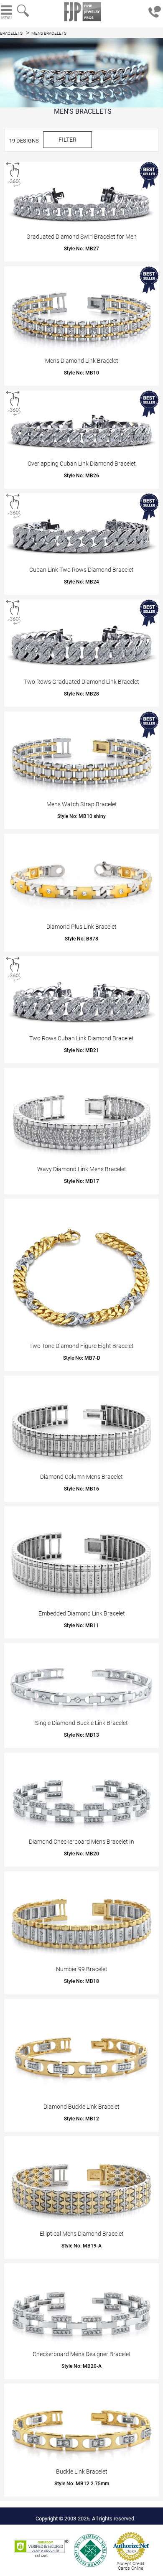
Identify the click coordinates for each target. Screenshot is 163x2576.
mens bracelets (49, 33)
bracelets (11, 33)
